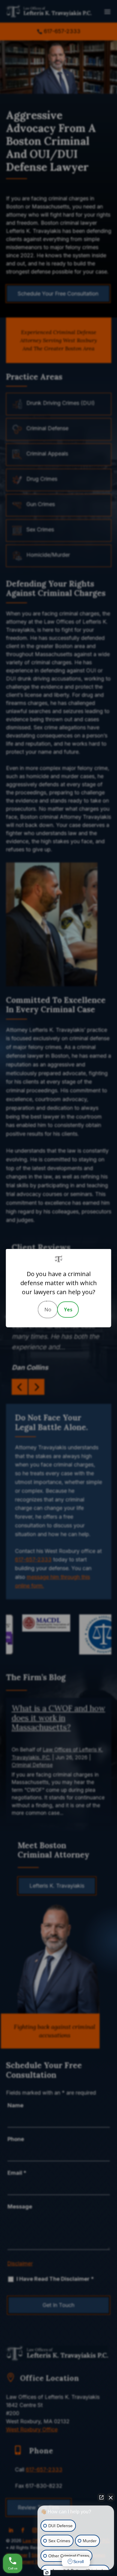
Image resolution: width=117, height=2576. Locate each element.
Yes (68, 1310)
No (48, 1310)
